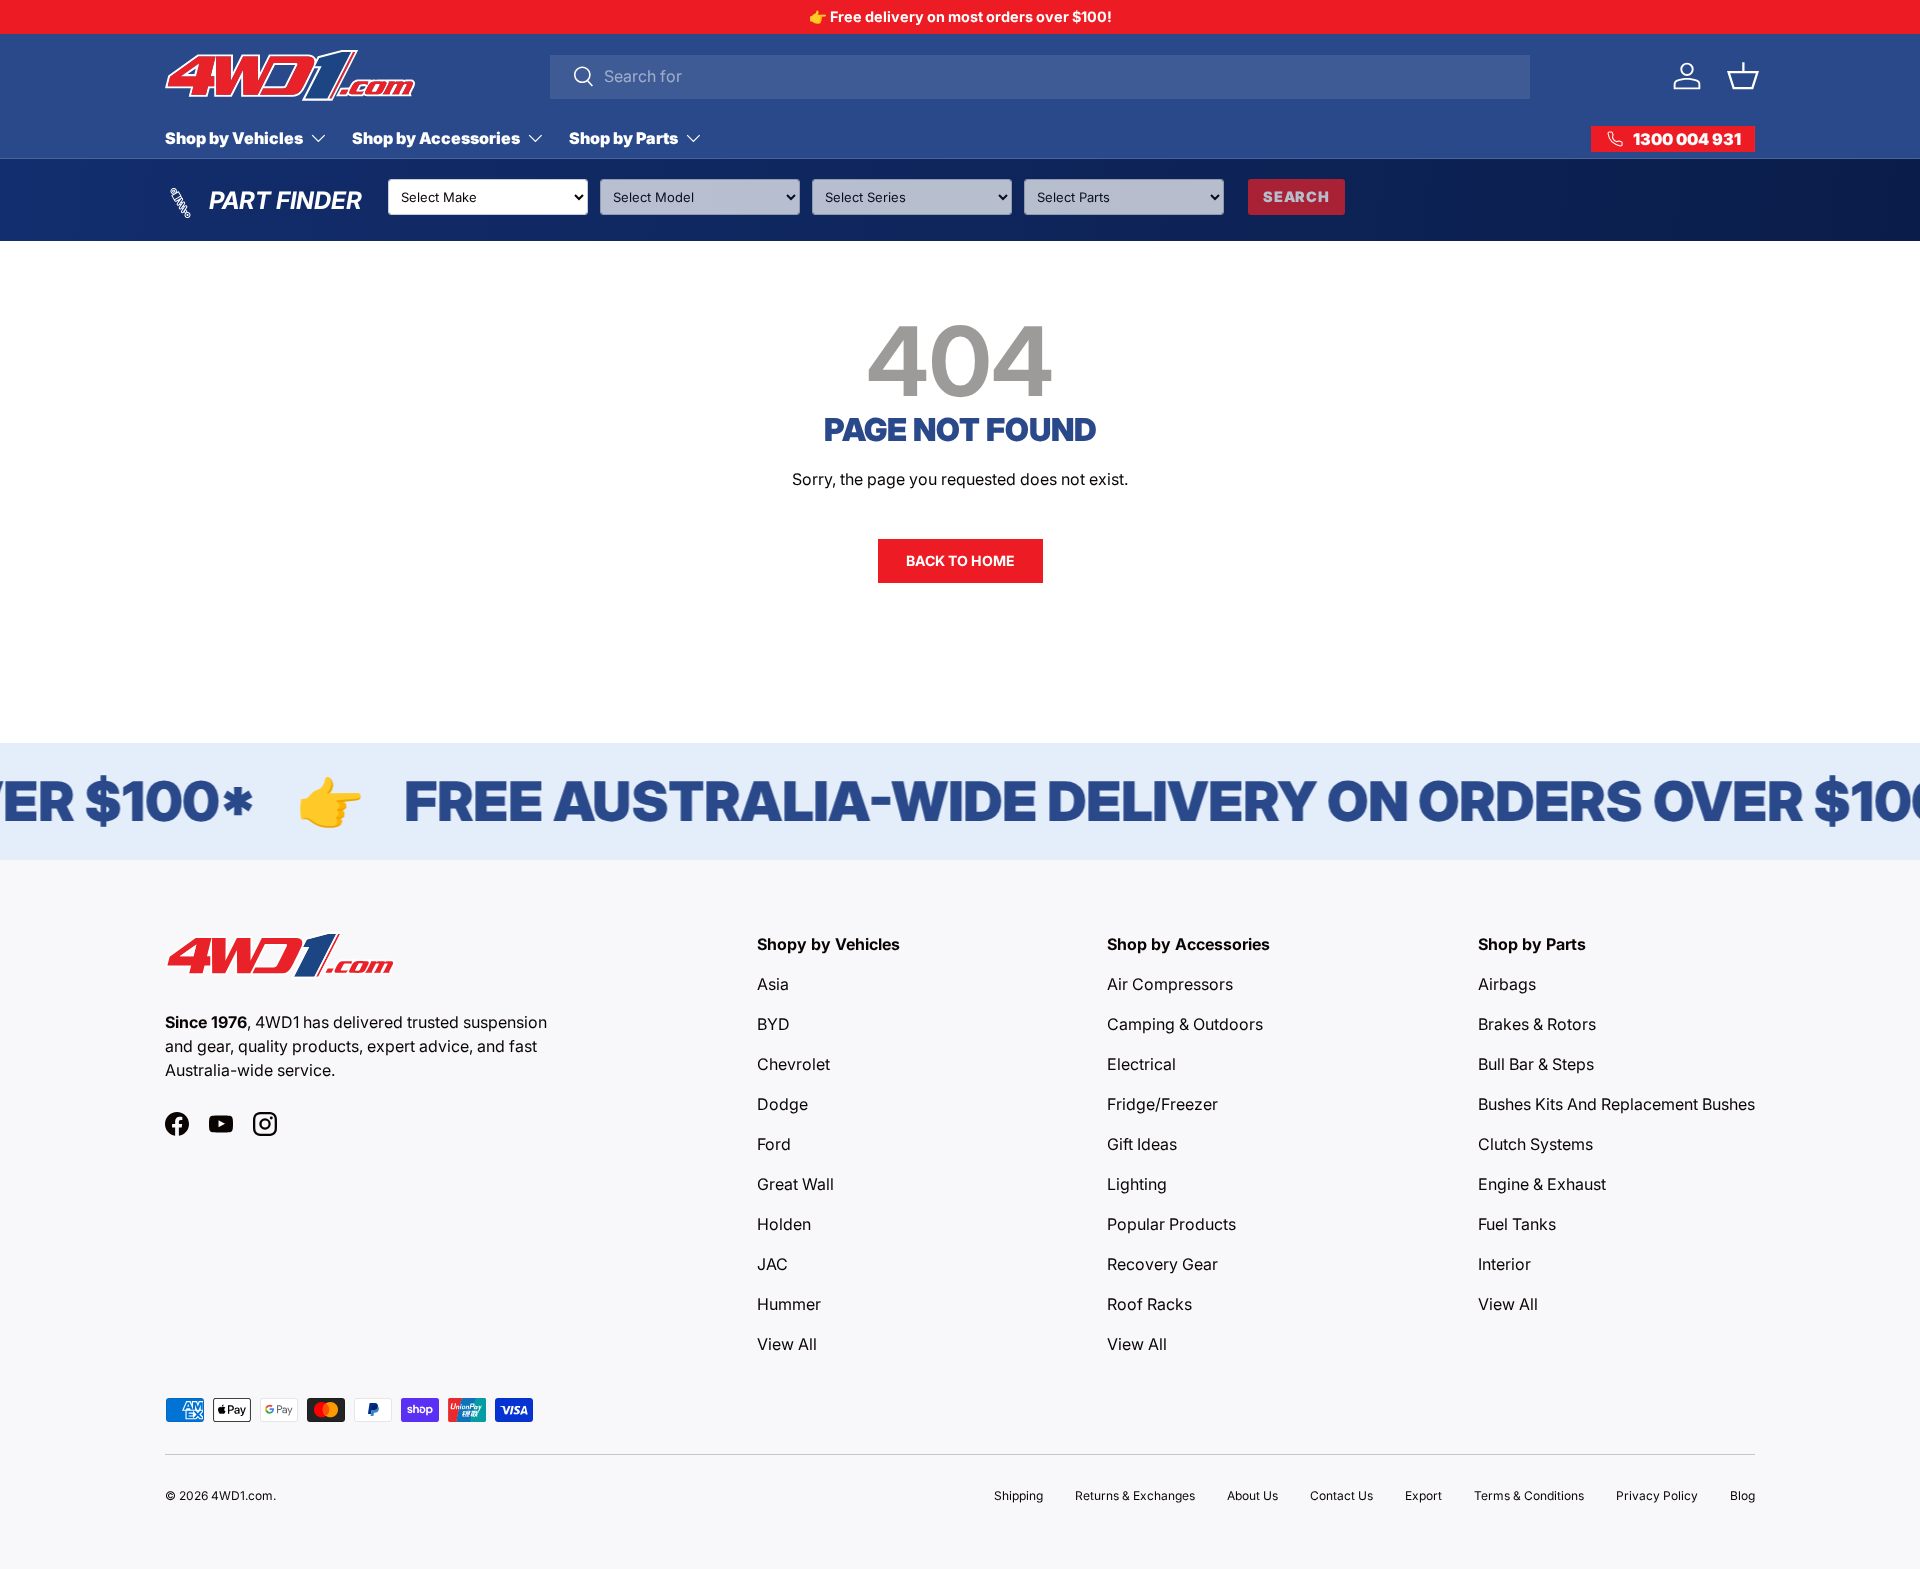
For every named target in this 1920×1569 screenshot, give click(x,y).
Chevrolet (793, 1064)
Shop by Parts (623, 138)
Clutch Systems (1535, 1144)
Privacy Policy (1657, 1495)
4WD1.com (242, 1495)
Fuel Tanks (1517, 1224)
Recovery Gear (1162, 1264)
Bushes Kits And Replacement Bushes (1616, 1104)
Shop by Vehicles (234, 138)
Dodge (782, 1104)
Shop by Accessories (436, 138)
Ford (774, 1144)
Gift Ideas (1142, 1144)
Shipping (1018, 1495)
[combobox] (1040, 76)
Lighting (1137, 1184)
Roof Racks (1149, 1304)
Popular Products (1171, 1224)
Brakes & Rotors (1537, 1024)
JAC (772, 1264)
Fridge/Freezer (1162, 1104)
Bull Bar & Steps (1536, 1064)
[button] (1743, 76)
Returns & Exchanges (1135, 1495)
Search (1296, 196)
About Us (1252, 1495)
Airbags (1507, 984)
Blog (1742, 1495)
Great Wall (795, 1184)
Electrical (1141, 1064)
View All (787, 1344)
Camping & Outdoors (1185, 1024)
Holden (784, 1224)
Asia (773, 984)
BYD (773, 1024)
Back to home (960, 560)
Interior (1504, 1264)
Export (1423, 1495)
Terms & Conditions (1529, 1495)
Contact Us (1341, 1495)
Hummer (789, 1304)
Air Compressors (1170, 984)
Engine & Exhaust (1542, 1184)
